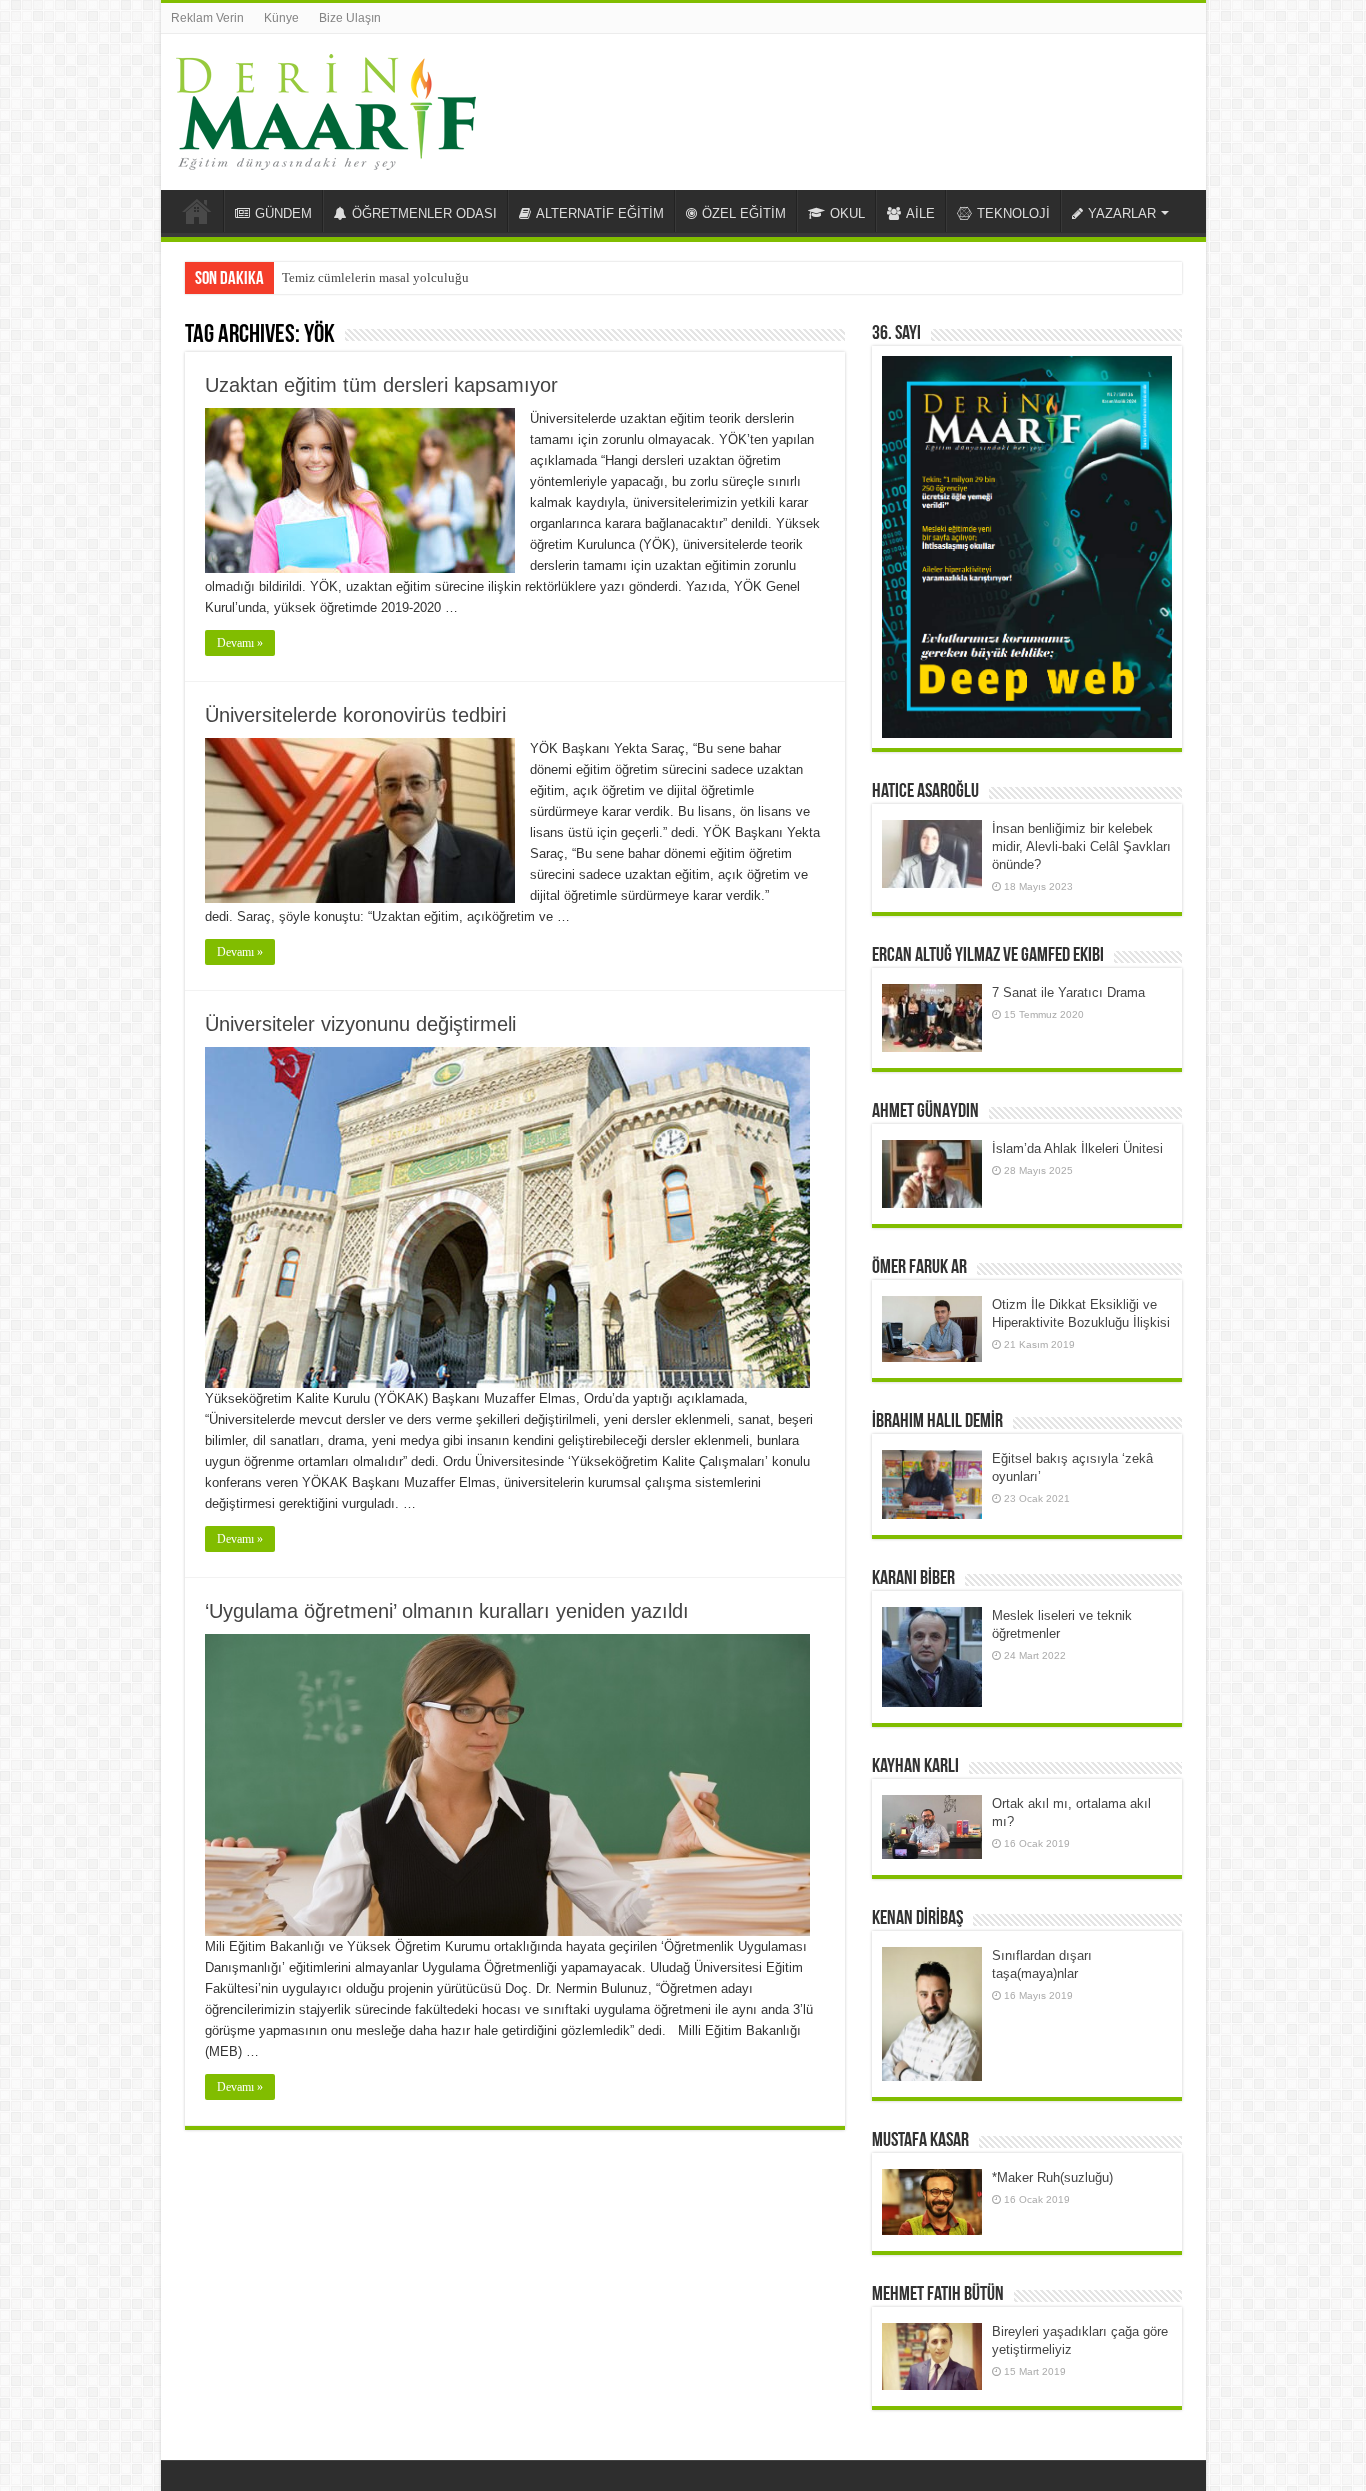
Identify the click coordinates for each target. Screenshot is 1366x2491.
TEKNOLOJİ (1013, 213)
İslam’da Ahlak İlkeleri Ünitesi (1077, 1148)
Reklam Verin (207, 18)
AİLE (920, 213)
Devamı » (240, 643)
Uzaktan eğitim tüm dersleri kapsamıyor (381, 385)
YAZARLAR (1122, 213)
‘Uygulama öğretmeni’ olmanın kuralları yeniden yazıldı (447, 1611)
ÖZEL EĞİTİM (744, 213)
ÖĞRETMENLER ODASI (424, 213)
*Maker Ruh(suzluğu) (1052, 2177)
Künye (281, 18)
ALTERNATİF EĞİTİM (600, 213)
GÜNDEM (283, 213)
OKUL (847, 213)
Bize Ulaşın (350, 18)
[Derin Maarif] (326, 108)
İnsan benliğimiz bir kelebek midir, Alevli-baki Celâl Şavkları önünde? (1081, 846)
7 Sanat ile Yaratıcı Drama (1068, 992)
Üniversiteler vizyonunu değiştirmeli (360, 1024)
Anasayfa (197, 211)
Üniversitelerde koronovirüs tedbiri (355, 715)
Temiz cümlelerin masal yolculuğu (375, 277)
